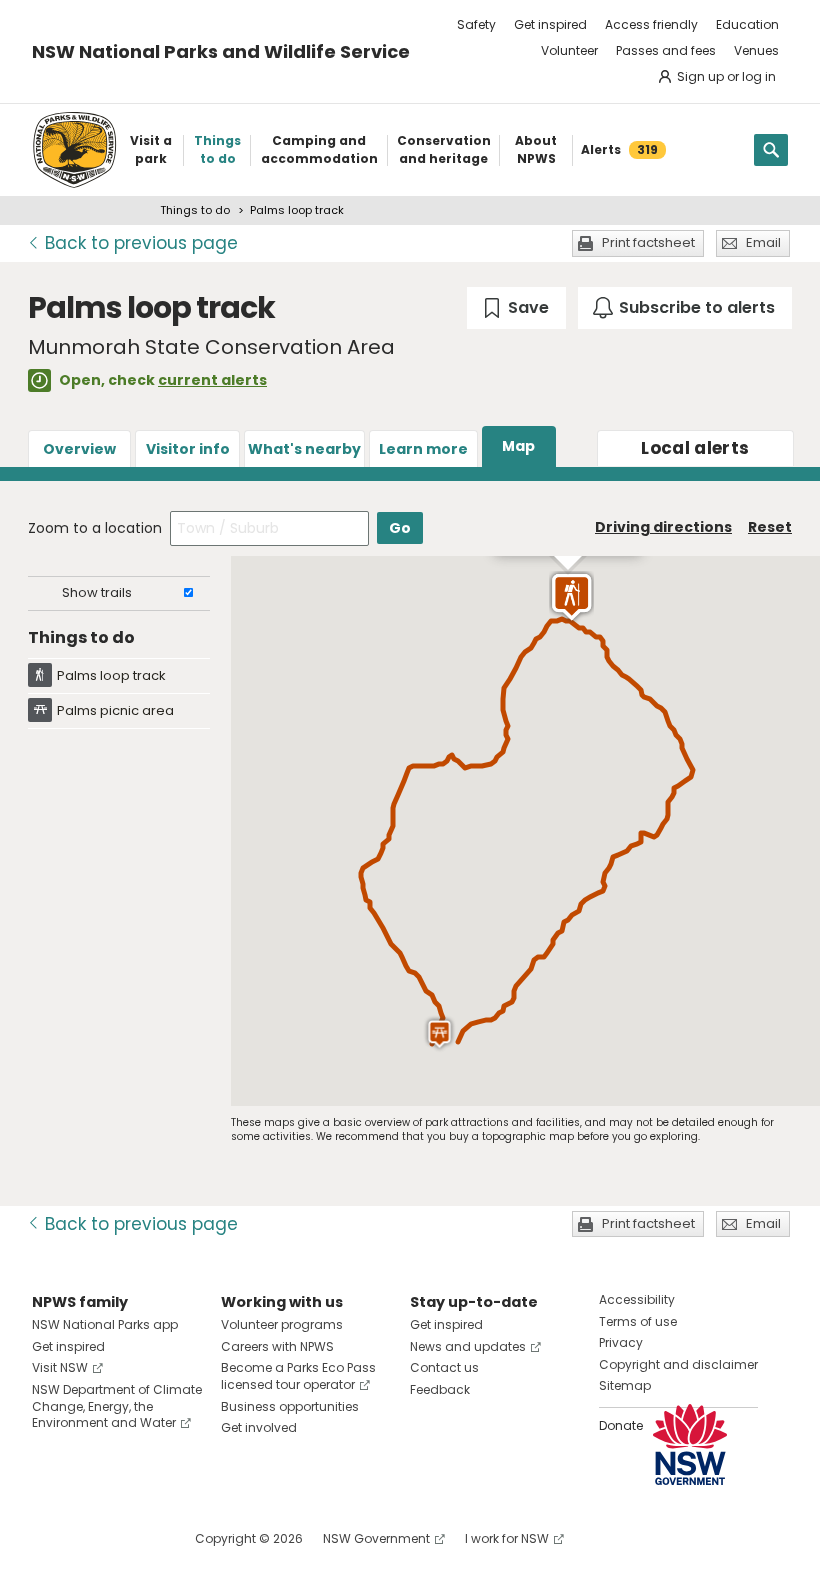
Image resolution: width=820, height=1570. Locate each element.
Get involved (259, 1427)
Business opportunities (290, 1406)
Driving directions (663, 527)
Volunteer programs (282, 1324)
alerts (695, 448)
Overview (79, 449)
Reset (770, 527)
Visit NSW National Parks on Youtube (136, 1538)
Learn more (423, 449)
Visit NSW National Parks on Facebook (50, 1538)
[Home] (74, 150)
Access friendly (651, 24)
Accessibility (637, 1299)
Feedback (440, 1389)
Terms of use (638, 1321)
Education (747, 24)
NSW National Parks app (105, 1324)
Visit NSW (60, 1367)
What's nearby (304, 449)
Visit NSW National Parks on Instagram (93, 1538)
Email (763, 242)
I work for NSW (507, 1538)
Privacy (621, 1342)
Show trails (97, 592)
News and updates (468, 1346)
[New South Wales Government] (690, 1444)
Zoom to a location (95, 528)
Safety (476, 24)
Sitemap (625, 1385)
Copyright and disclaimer (678, 1364)
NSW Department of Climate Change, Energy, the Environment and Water (117, 1406)
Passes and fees (666, 50)
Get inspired (550, 24)
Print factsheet (648, 242)
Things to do (195, 210)
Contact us (444, 1367)
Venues (756, 50)
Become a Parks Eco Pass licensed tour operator (298, 1376)
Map (518, 446)
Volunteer (569, 50)
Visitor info (188, 449)
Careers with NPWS (277, 1346)
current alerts (212, 380)
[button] (571, 597)
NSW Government (376, 1538)
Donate (621, 1425)
